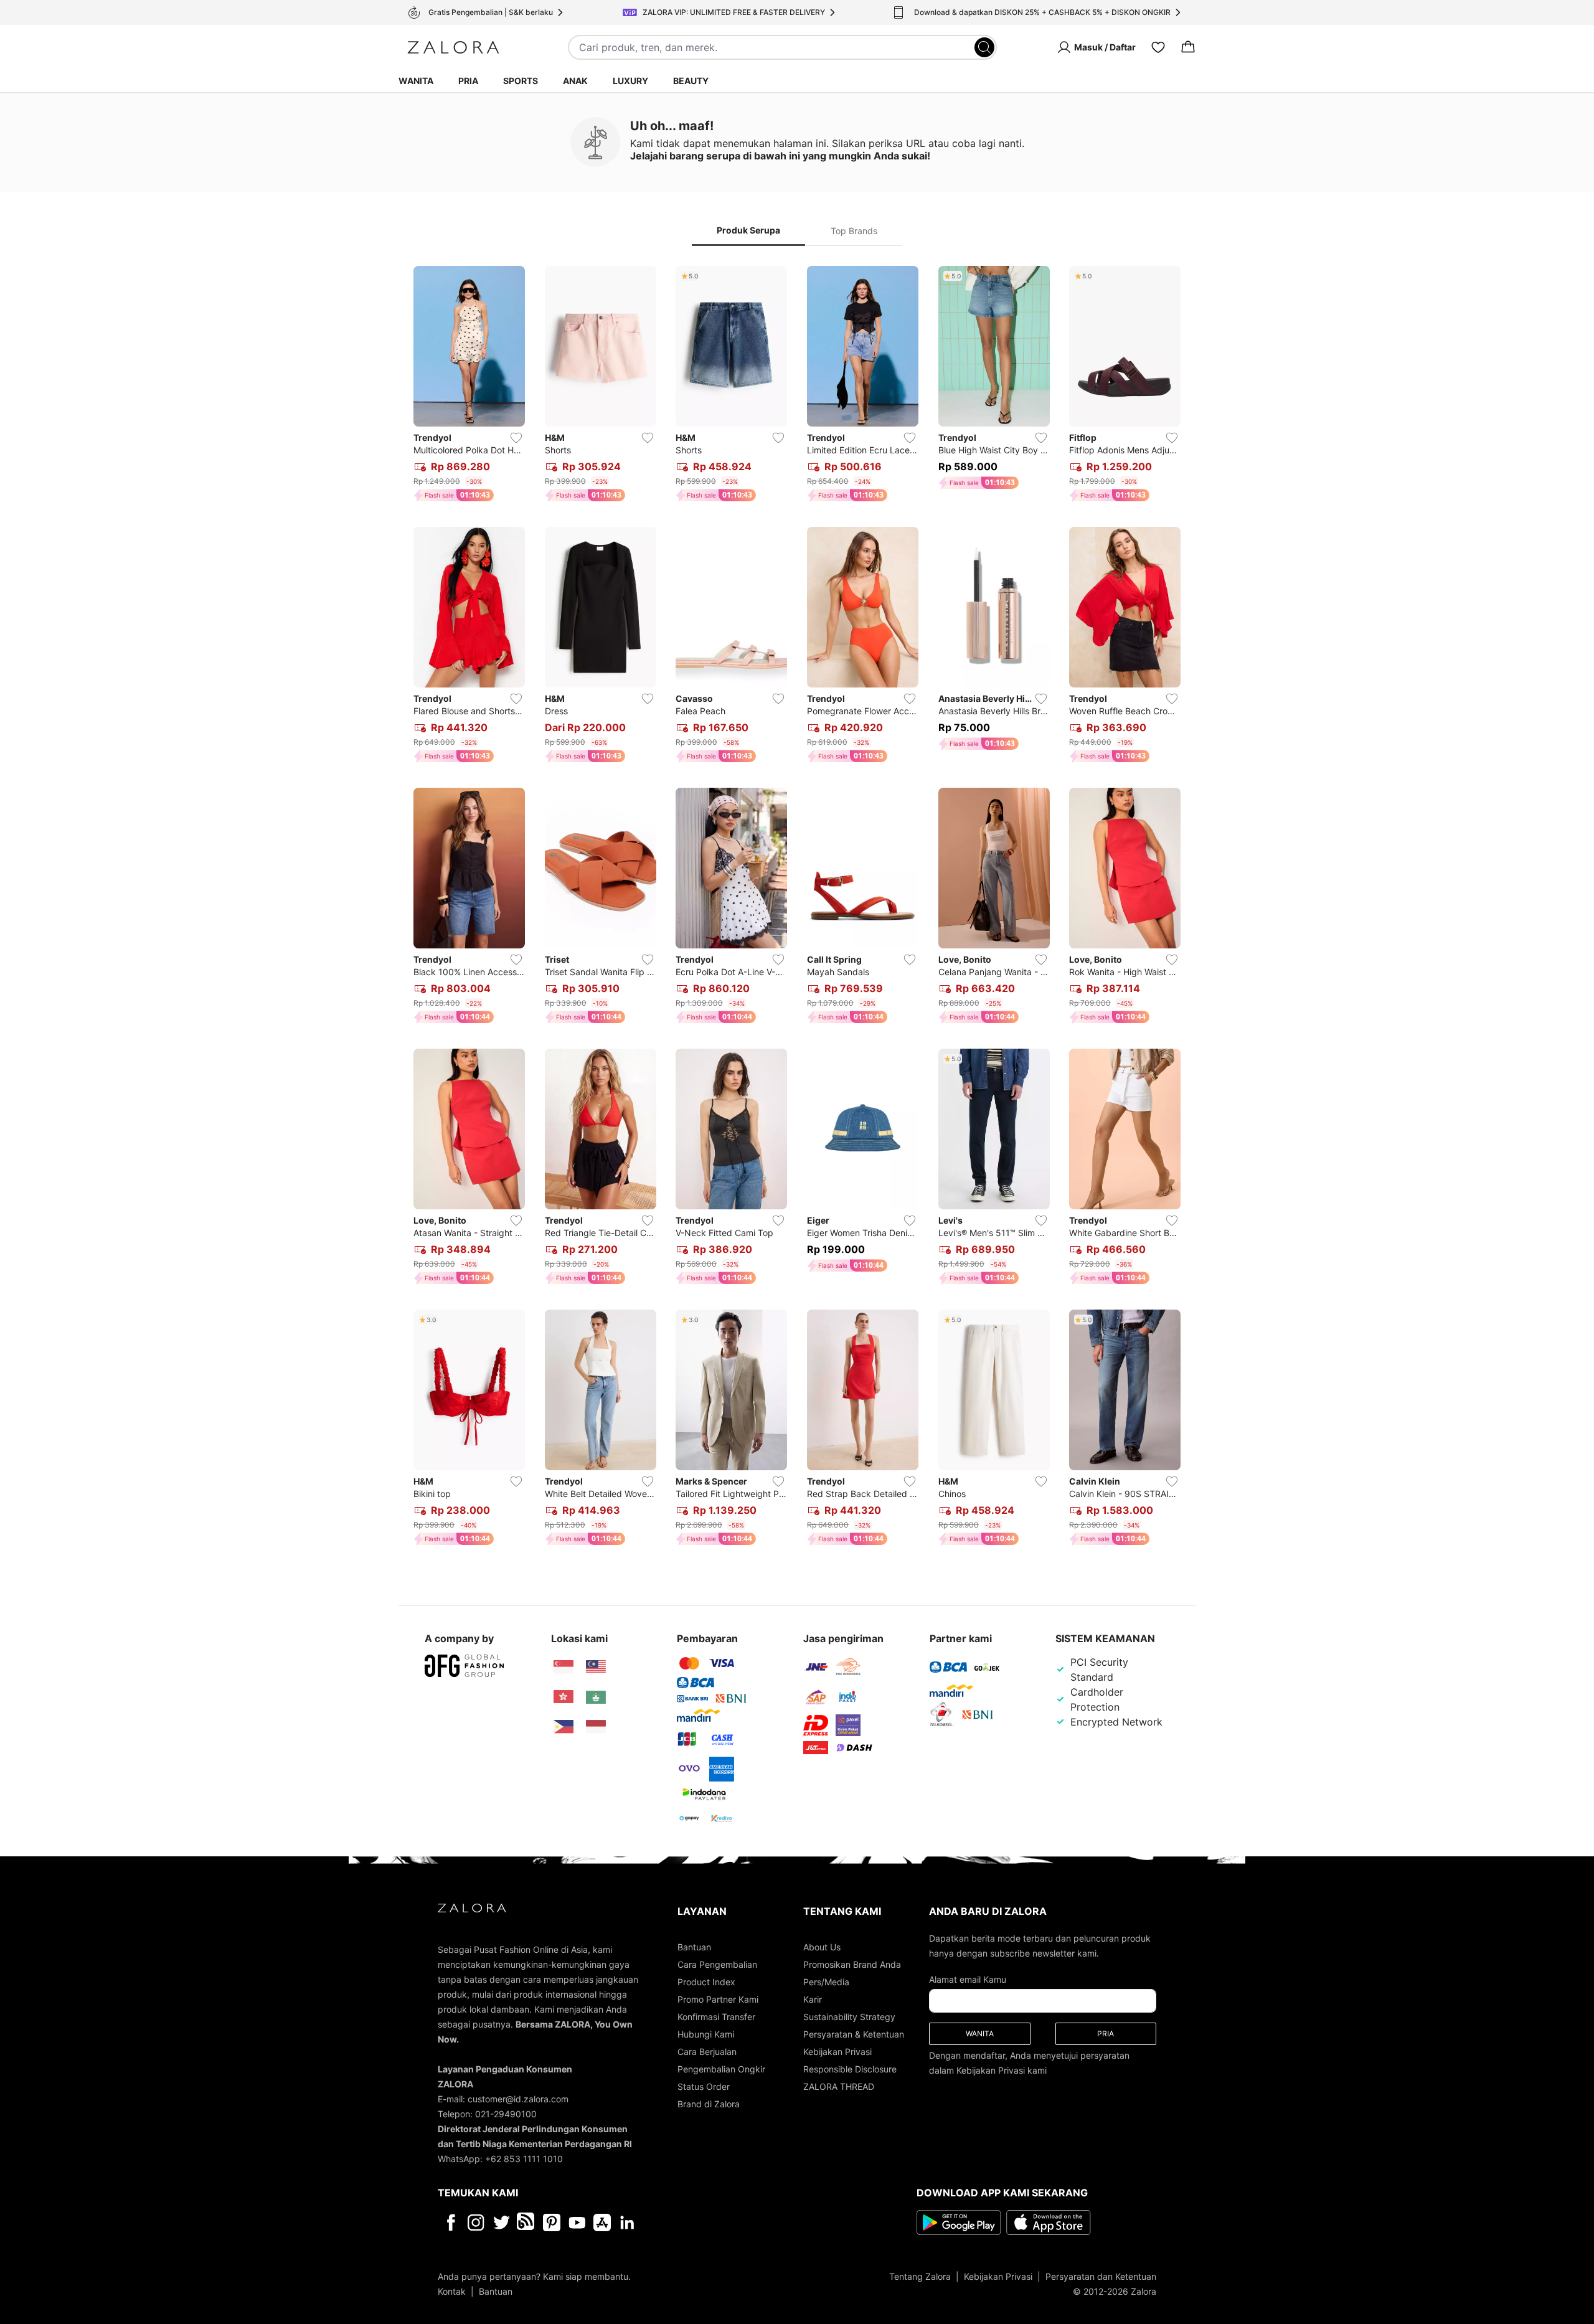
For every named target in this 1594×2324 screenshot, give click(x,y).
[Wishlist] (1158, 47)
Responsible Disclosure (850, 2069)
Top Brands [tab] (854, 231)
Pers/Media (826, 1982)
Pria (468, 81)
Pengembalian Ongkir (721, 2069)
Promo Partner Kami (718, 1999)
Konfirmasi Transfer (716, 2017)
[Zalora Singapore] (564, 1667)
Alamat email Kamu (968, 1979)
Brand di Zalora (709, 2104)
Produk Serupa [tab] (748, 230)
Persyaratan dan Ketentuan (1101, 2276)
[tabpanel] (797, 908)
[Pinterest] (552, 2222)
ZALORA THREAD (839, 2086)
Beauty (691, 81)
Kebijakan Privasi (837, 2052)
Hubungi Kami (706, 2034)
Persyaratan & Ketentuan (854, 2034)
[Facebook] (450, 2222)
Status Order (704, 2086)
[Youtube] (577, 2222)
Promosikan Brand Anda (852, 1964)
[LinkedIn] (627, 2222)
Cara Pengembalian (717, 1964)
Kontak (452, 2291)
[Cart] (1188, 47)
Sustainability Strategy (849, 2017)
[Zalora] (453, 47)
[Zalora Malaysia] (596, 1667)
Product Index (706, 1982)
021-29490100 (506, 2114)
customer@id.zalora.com (518, 2099)
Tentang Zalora (920, 2276)
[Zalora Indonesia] (596, 1727)
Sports (521, 81)
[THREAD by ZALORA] (527, 2222)
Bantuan (694, 1947)
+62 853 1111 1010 (524, 2159)
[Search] (984, 47)
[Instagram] (476, 2222)
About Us (822, 1947)
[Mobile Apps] (602, 2222)
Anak (575, 81)
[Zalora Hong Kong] (564, 1697)
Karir (813, 1999)
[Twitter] (502, 2222)
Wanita (416, 81)
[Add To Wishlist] (516, 438)
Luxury (630, 81)
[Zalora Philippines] (564, 1727)
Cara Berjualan (707, 2052)
